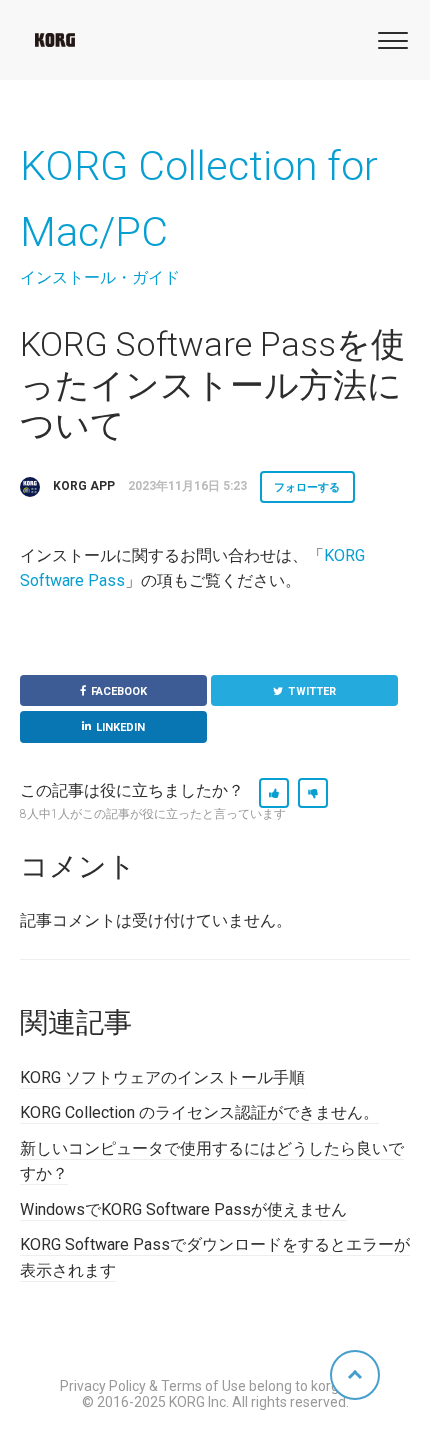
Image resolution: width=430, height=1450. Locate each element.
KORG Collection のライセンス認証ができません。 (199, 1112)
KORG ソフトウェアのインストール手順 (162, 1077)
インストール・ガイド (100, 277)
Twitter (312, 691)
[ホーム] (55, 40)
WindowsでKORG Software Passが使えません (183, 1209)
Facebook (119, 691)
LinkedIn (121, 727)
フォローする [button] (307, 487)
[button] (390, 38)
